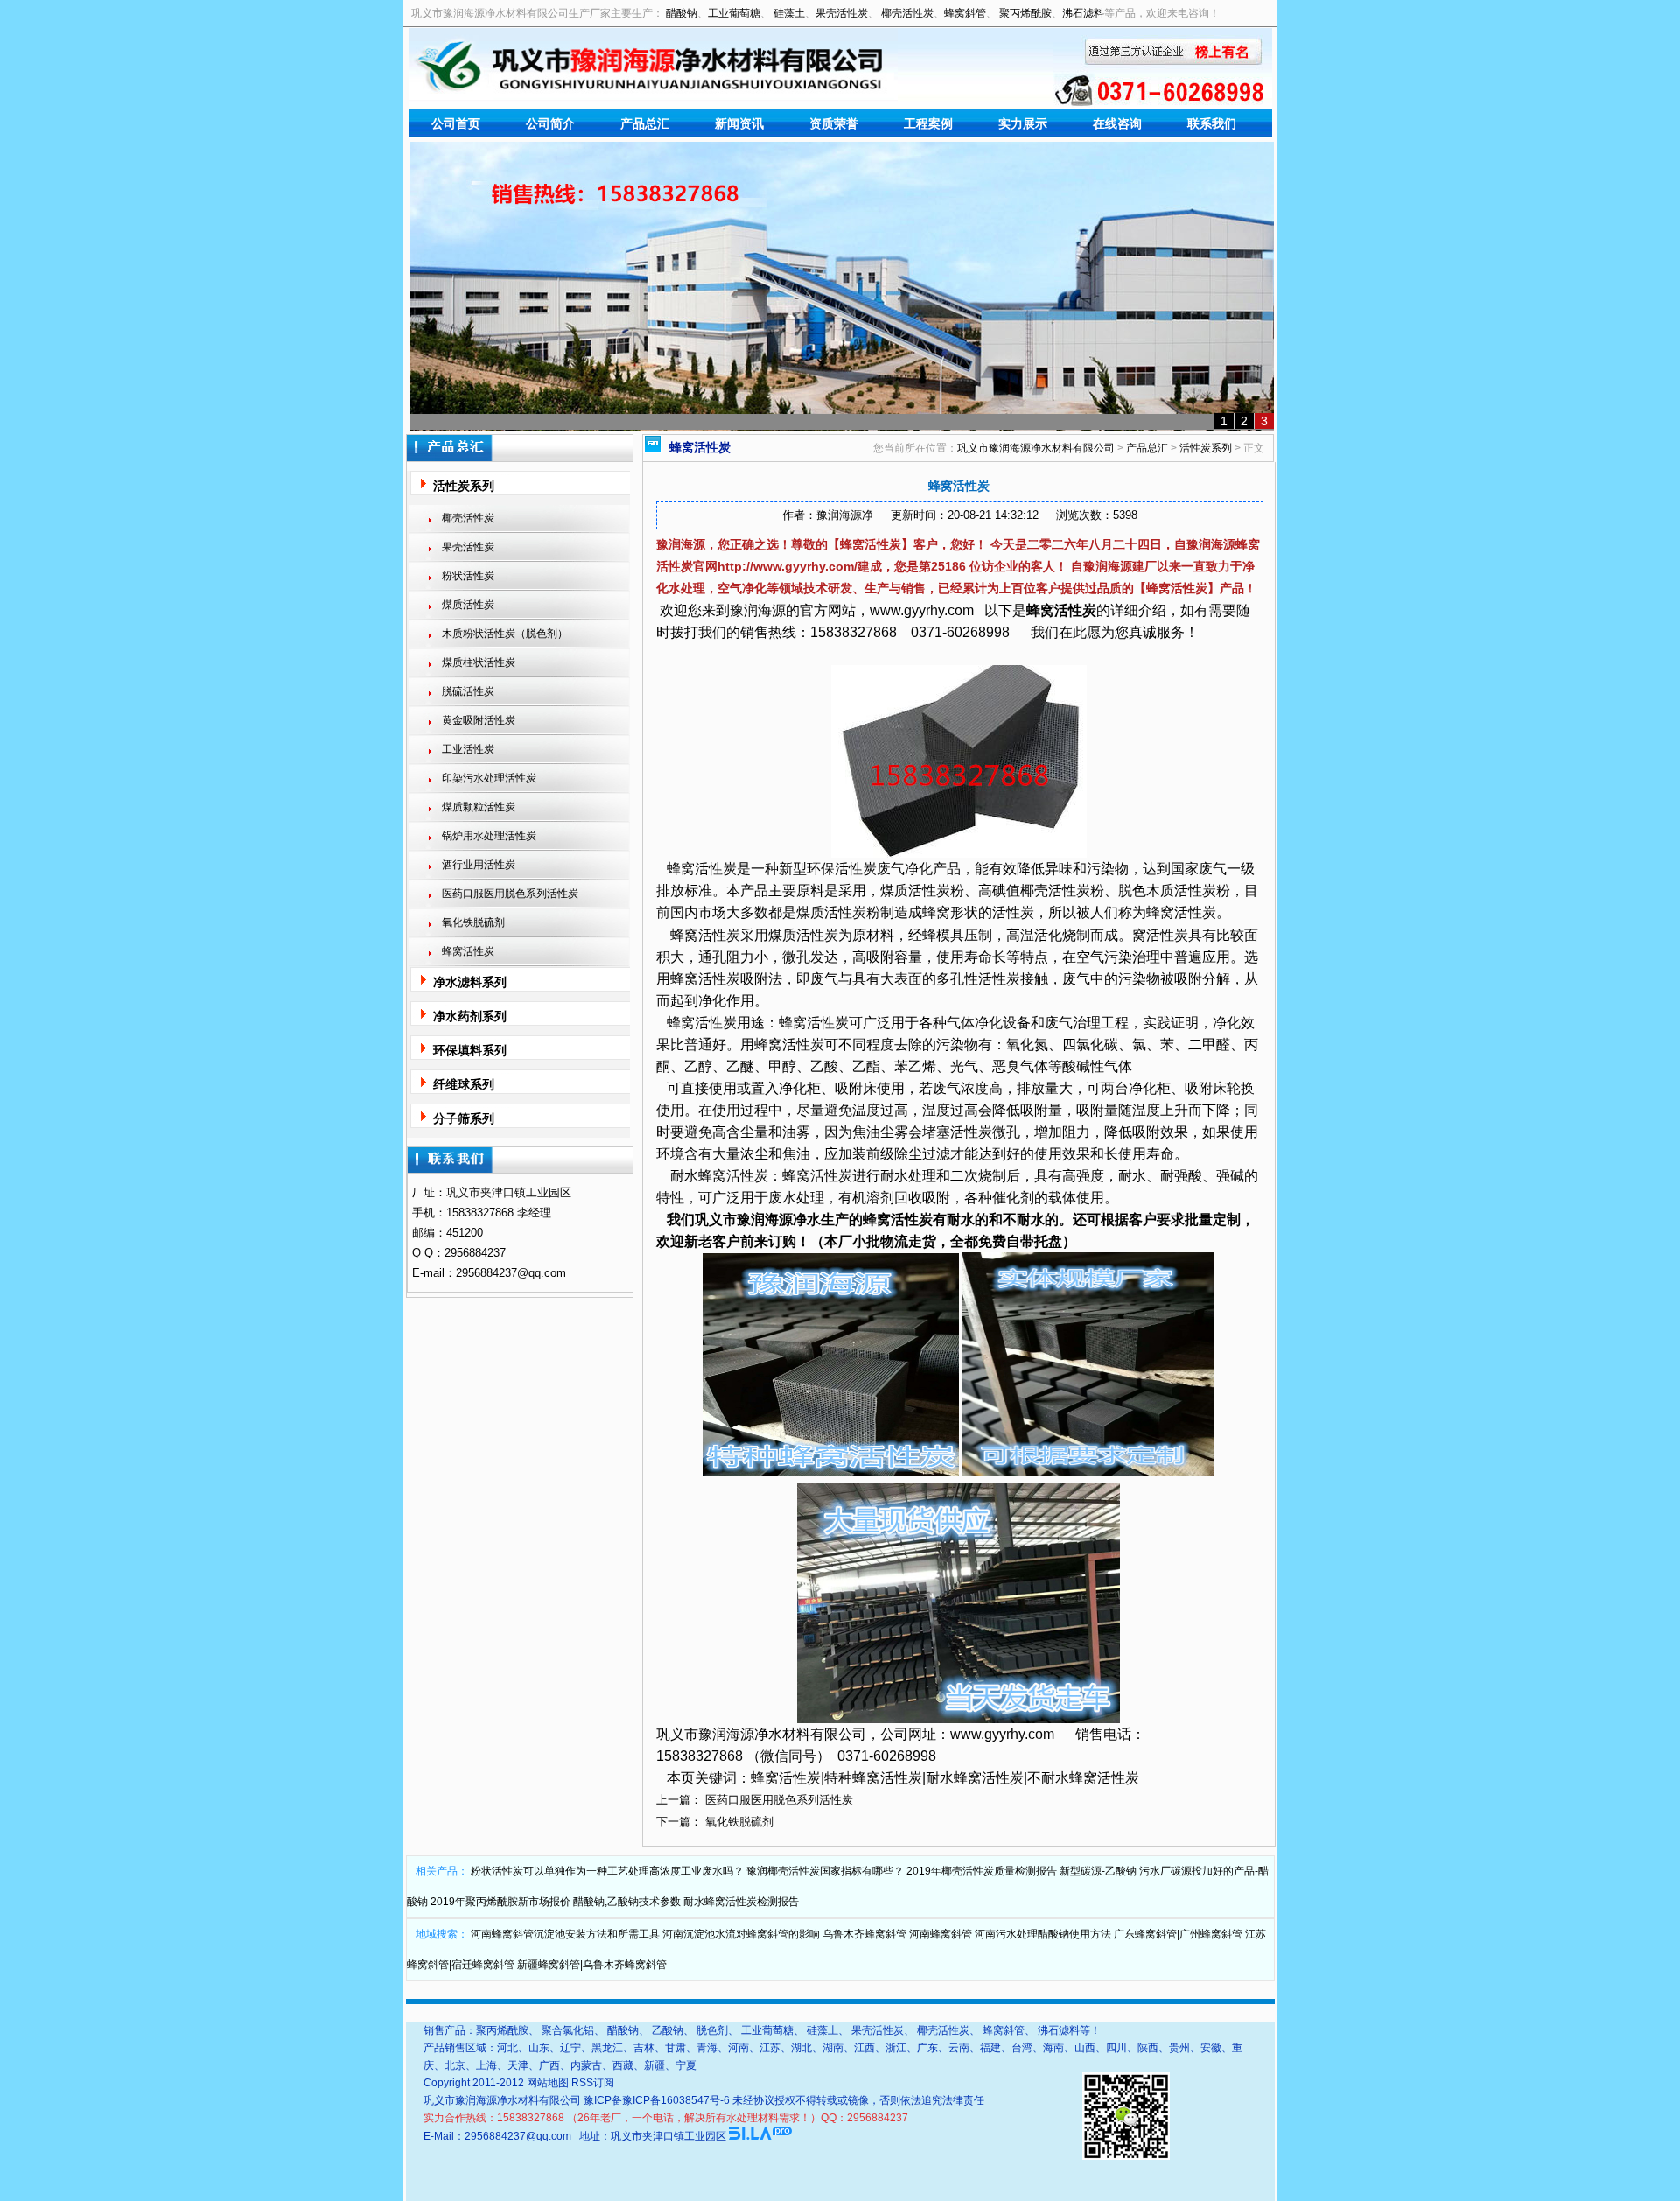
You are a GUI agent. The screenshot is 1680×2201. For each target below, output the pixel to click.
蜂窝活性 (1054, 610)
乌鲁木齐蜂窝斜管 (864, 1934)
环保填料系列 (470, 1050)
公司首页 (456, 123)
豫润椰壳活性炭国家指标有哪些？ (825, 1871)
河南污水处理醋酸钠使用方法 (1043, 1934)
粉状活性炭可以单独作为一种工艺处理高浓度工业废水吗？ (607, 1871)
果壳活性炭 (842, 13)
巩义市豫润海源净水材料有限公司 (1036, 448)
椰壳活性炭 (907, 13)
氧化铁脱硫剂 (473, 922)
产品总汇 (645, 123)
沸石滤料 (1083, 13)
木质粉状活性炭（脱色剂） (505, 634)
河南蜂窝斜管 (941, 1934)
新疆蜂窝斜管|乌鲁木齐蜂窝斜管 (592, 1965)
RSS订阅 (593, 2083)
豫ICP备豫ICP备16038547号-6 (657, 2100)
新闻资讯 (739, 123)
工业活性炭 (468, 749)
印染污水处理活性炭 (489, 778)
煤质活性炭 (468, 605)
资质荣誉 (834, 123)
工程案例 (928, 123)
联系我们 (1212, 123)
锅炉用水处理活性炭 (489, 836)
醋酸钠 (682, 13)
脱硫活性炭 (468, 691)
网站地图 (548, 2083)
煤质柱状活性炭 (479, 662)
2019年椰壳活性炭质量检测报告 (982, 1871)
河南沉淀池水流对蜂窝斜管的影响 (741, 1934)
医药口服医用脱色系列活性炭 (510, 894)
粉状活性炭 (468, 576)
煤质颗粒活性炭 (479, 807)
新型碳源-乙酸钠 (1098, 1871)
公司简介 (550, 123)
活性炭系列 (464, 486)
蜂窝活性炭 (468, 951)
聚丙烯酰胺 (1025, 13)
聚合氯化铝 (568, 2030)
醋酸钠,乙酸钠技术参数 (627, 1902)
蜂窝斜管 (965, 13)
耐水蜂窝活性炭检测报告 (741, 1902)
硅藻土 (789, 13)
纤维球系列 (464, 1084)
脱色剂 (712, 2030)
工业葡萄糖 (734, 13)
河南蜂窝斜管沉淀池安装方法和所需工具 (565, 1934)
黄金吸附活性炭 (479, 720)
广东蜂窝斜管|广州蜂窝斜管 (1178, 1934)
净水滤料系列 (470, 982)
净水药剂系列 (470, 1016)
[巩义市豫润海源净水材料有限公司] (653, 98)
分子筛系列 (464, 1118)
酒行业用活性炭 (479, 865)
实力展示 (1023, 123)
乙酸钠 (668, 2030)
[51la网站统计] (760, 2136)
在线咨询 (1117, 123)
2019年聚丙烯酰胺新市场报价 (500, 1902)
